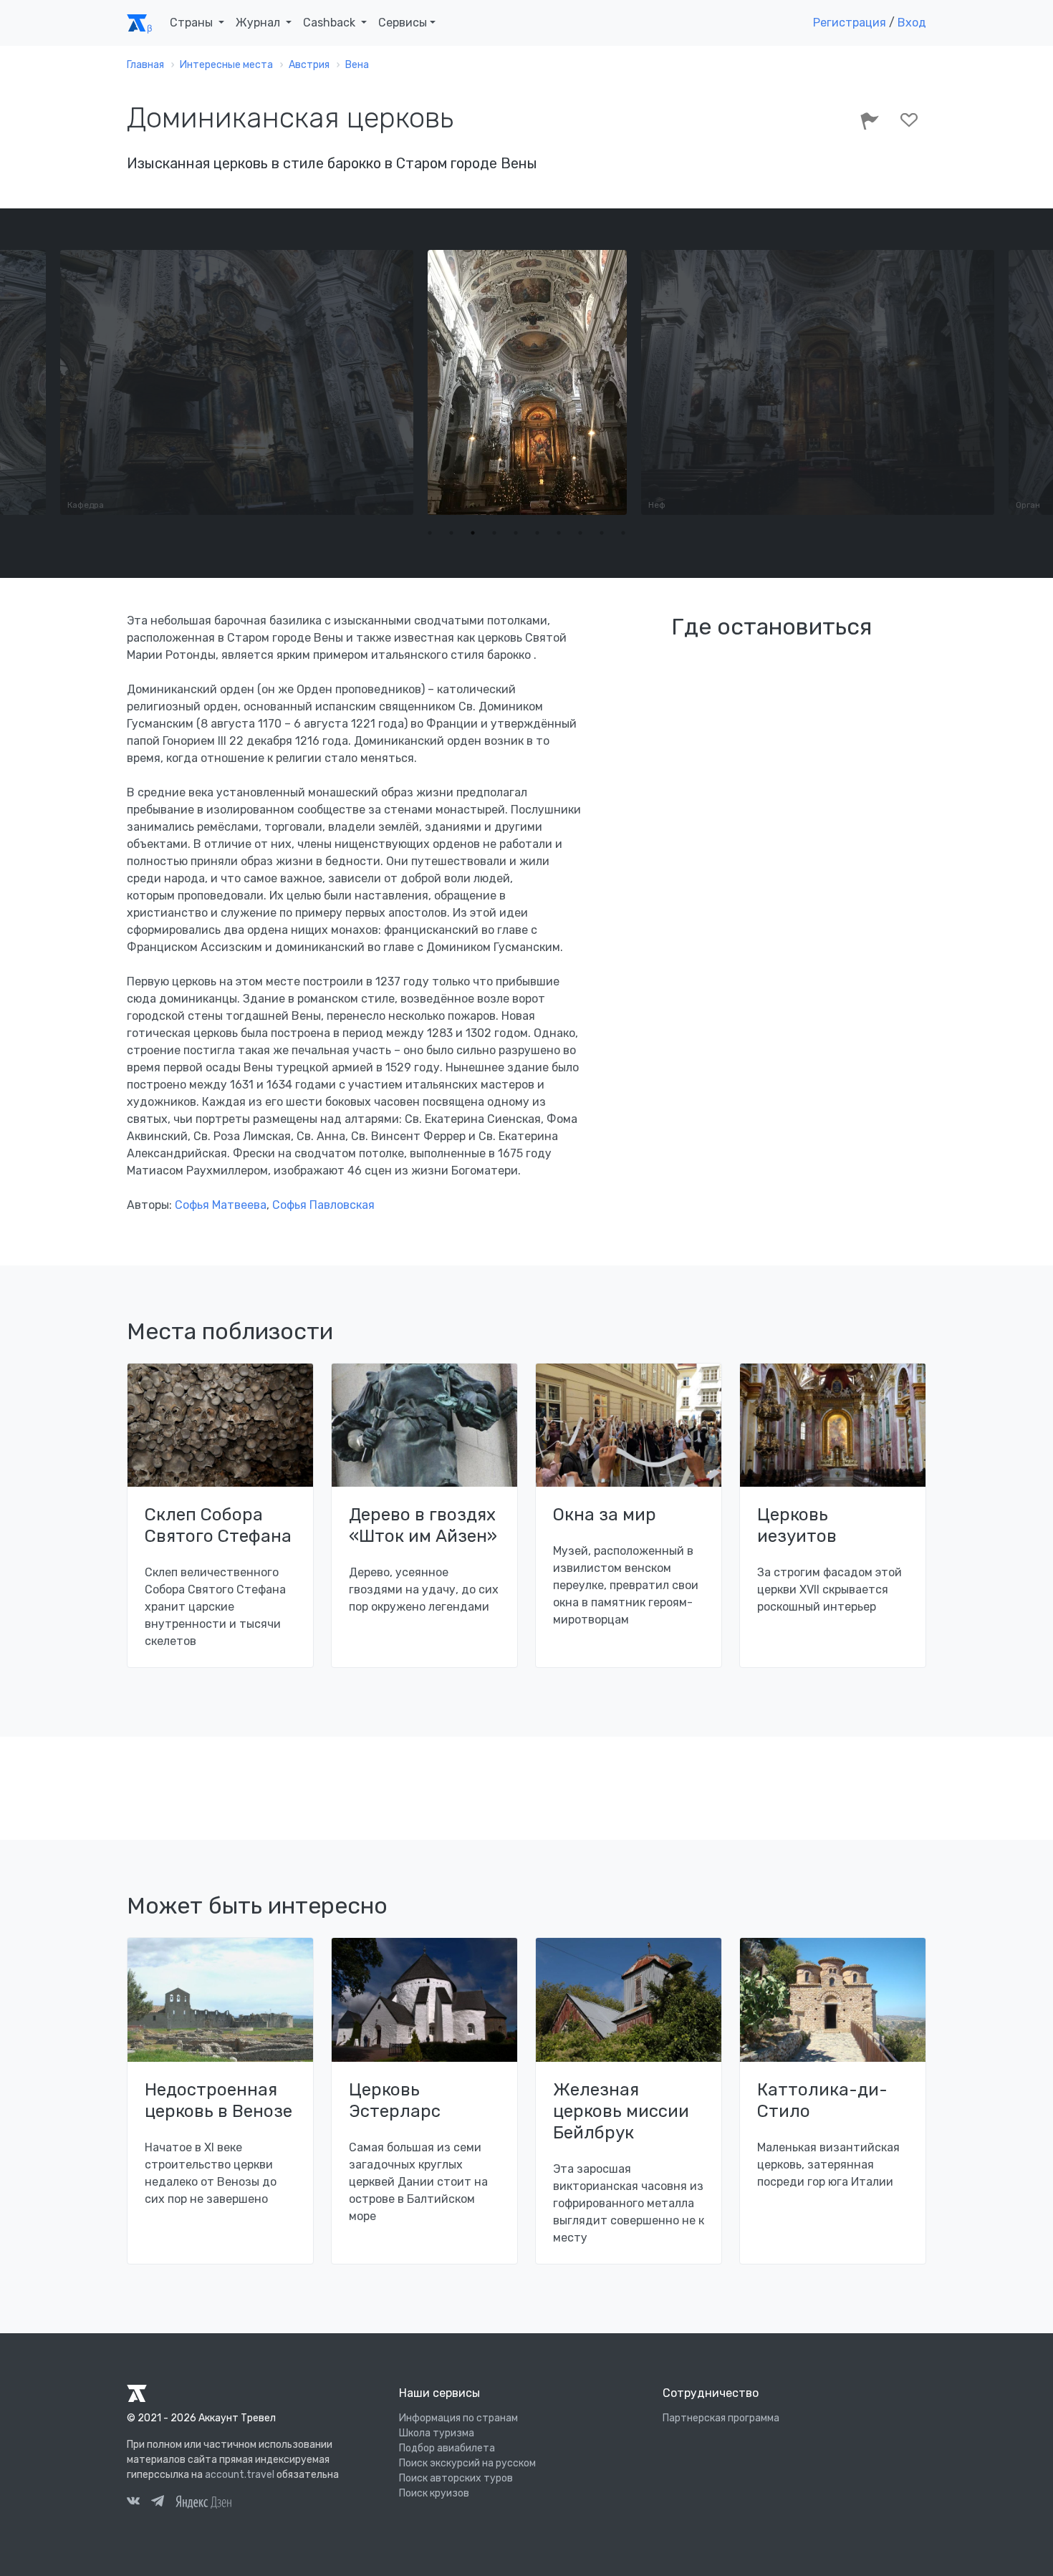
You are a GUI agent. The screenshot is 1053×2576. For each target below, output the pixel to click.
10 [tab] (623, 533)
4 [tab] (494, 533)
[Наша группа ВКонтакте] (133, 2503)
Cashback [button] (331, 23)
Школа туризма (437, 2433)
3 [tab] (473, 533)
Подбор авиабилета (447, 2448)
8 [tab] (580, 533)
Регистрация (850, 23)
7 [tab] (559, 533)
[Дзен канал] (203, 2501)
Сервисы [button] (403, 23)
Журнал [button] (259, 23)
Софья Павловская (323, 1205)
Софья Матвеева (221, 1205)
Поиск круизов (434, 2493)
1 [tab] (430, 533)
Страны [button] (193, 23)
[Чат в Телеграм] (158, 2503)
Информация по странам (458, 2418)
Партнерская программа (721, 2418)
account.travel (240, 2475)
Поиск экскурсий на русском (467, 2463)
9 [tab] (602, 533)
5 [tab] (516, 533)
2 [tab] (451, 533)
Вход (912, 23)
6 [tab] (537, 533)
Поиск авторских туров (456, 2478)
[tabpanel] (294, 382)
